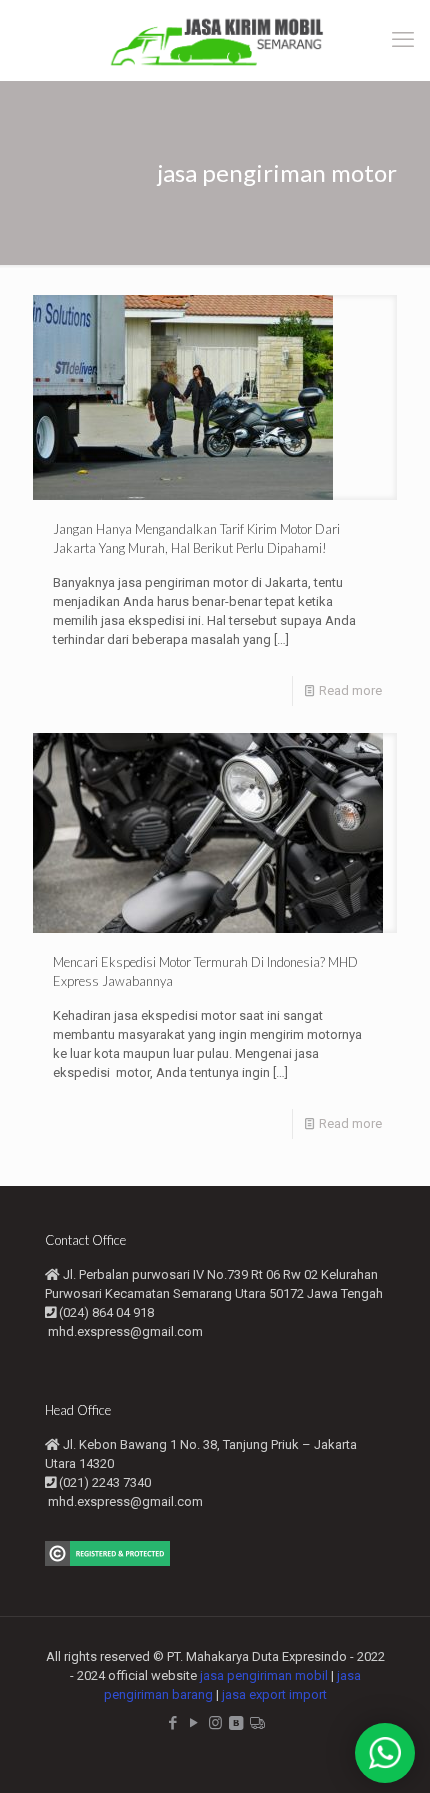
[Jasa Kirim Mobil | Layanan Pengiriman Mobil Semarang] (215, 40)
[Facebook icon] (173, 1723)
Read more (350, 690)
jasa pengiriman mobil (264, 1675)
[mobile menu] (403, 40)
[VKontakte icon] (236, 1723)
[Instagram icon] (215, 1723)
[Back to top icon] (389, 1752)
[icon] (257, 1723)
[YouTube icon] (194, 1723)
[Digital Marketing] (107, 1561)
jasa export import (274, 1694)
